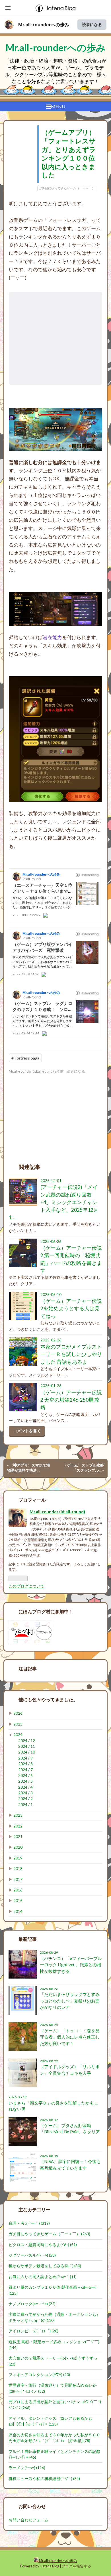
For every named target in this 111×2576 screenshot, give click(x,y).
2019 (18, 1858)
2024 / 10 (27, 1752)
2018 (18, 1869)
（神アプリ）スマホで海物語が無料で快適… (29, 1468)
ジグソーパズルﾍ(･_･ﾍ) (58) (32, 2255)
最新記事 (28, 1939)
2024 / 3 (25, 1793)
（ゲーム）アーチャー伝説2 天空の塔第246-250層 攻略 (71, 1400)
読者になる (92, 24)
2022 (18, 1826)
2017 (18, 1879)
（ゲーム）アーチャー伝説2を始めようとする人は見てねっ (71, 1309)
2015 (18, 1901)
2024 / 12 (27, 1741)
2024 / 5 (25, 1781)
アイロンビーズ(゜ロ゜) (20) (33, 2331)
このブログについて (26, 1586)
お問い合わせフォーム (28, 2520)
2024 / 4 (25, 1787)
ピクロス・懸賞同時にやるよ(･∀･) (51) (43, 2245)
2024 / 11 (27, 1746)
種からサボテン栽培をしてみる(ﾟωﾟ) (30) (45, 2266)
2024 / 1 (25, 1805)
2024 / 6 (25, 1775)
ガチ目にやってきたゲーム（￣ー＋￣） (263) (49, 2234)
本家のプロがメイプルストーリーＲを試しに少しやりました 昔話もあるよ (71, 1354)
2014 (18, 1911)
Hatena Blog (50, 2566)
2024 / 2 (25, 1799)
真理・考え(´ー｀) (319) (29, 2223)
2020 (18, 1847)
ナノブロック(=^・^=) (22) (32, 2304)
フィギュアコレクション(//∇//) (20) (39, 2375)
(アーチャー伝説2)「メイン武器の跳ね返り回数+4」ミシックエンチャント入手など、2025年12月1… (54, 1202)
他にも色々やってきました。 (48, 1699)
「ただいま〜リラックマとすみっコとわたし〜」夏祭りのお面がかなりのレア (70, 2001)
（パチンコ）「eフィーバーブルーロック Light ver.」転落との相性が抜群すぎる (71, 1965)
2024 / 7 (25, 1770)
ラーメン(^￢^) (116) (27, 2468)
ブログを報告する (76, 2566)
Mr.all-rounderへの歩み (44, 25)
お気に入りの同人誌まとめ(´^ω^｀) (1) (43, 2277)
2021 (18, 1837)
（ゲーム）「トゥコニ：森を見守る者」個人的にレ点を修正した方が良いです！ (70, 2037)
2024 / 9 (25, 1758)
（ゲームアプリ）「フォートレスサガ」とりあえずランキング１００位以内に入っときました (69, 154)
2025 (18, 1724)
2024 (18, 1735)
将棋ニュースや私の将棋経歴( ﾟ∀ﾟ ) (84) (44, 2479)
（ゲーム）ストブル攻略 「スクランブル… (85, 1468)
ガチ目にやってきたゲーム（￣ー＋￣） (67, 188)
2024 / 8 (25, 1764)
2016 (18, 1890)
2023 (18, 1815)
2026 (18, 1713)
